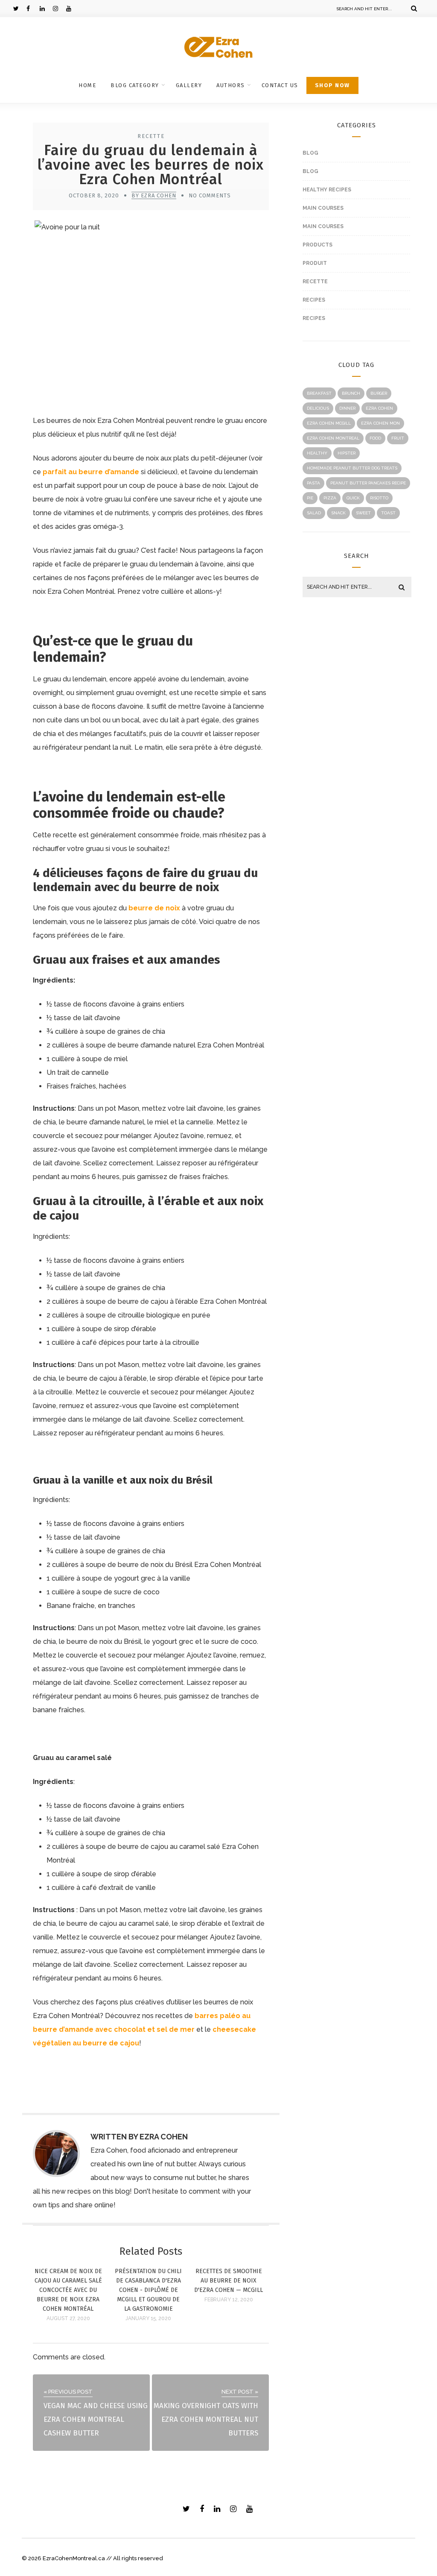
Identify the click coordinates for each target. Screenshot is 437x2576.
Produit (315, 263)
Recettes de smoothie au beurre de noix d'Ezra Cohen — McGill (229, 2281)
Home (87, 85)
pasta (313, 483)
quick (353, 498)
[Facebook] (33, 9)
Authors (231, 85)
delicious (318, 408)
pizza (330, 498)
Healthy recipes (327, 190)
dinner (347, 408)
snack (338, 513)
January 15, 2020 (148, 2318)
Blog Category (135, 85)
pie (310, 498)
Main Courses (323, 208)
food (375, 438)
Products (318, 245)
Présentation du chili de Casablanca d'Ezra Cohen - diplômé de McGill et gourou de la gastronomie (148, 2290)
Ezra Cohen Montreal (333, 438)
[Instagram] (59, 9)
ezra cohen (379, 408)
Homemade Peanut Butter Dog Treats (352, 468)
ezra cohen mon (380, 423)
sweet (363, 513)
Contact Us (280, 85)
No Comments (210, 195)
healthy (317, 453)
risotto (379, 498)
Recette (151, 136)
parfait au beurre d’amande (91, 472)
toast (388, 513)
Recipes (314, 300)
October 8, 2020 (94, 195)
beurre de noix (154, 908)
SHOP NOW (332, 85)
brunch (351, 393)
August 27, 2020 (68, 2318)
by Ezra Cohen (154, 195)
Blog (310, 153)
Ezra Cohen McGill (329, 423)
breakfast (319, 393)
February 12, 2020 (229, 2300)
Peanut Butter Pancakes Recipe (368, 483)
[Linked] (46, 9)
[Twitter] (20, 9)
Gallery (189, 85)
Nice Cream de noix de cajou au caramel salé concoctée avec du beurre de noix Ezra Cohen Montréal (68, 2290)
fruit (398, 438)
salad (314, 513)
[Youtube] (73, 9)
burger (379, 393)
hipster (347, 453)
